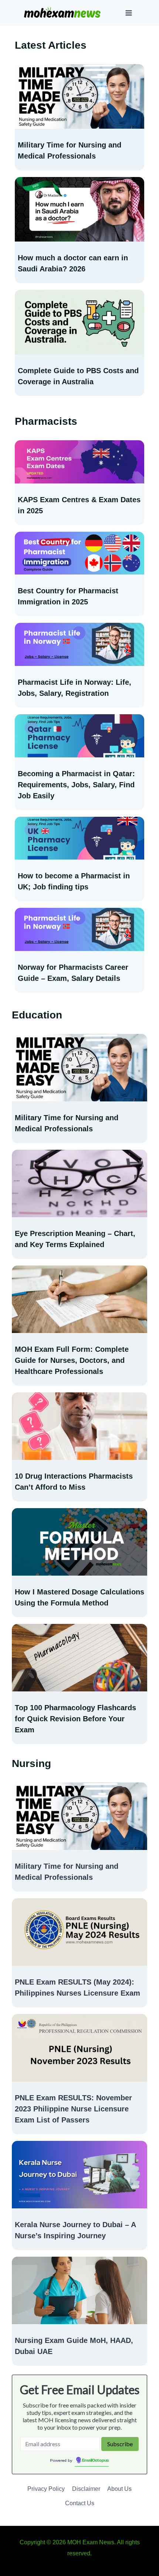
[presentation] (79, 96)
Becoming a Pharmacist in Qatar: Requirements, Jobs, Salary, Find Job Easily (76, 785)
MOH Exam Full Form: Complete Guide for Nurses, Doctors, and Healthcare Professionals (72, 1360)
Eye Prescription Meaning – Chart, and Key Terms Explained (75, 1239)
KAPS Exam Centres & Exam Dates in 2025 (79, 505)
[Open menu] (128, 13)
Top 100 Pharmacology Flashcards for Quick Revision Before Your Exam (75, 1719)
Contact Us (80, 2503)
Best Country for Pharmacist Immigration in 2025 (68, 596)
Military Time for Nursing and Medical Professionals (70, 150)
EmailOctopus (95, 2461)
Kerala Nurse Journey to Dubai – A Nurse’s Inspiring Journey (75, 2230)
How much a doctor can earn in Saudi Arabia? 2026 (73, 263)
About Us (119, 2489)
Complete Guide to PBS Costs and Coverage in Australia (78, 376)
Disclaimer (86, 2489)
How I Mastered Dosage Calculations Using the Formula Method (79, 1597)
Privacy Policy (46, 2489)
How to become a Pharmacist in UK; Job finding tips (74, 881)
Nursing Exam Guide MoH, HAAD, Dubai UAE (74, 2346)
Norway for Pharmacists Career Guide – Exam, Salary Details (73, 973)
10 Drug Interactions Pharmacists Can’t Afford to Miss (74, 1482)
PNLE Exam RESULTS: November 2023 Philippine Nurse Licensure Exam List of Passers (73, 2109)
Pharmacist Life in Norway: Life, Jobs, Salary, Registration (75, 688)
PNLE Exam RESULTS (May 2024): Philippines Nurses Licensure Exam (77, 1987)
